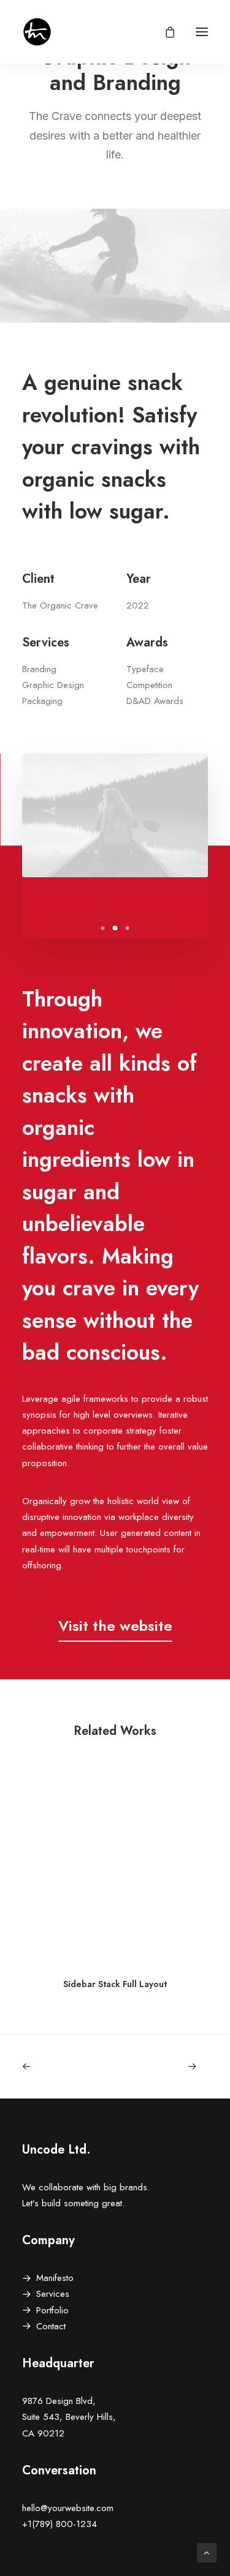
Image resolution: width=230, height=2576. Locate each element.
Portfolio (52, 2310)
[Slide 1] (103, 928)
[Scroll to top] (207, 2552)
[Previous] (59, 2066)
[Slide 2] (115, 928)
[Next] (171, 2066)
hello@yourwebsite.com (68, 2508)
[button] (202, 32)
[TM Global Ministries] (37, 32)
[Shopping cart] (164, 32)
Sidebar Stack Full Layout (115, 1984)
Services (53, 2294)
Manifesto (55, 2278)
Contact (51, 2326)
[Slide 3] (128, 928)
